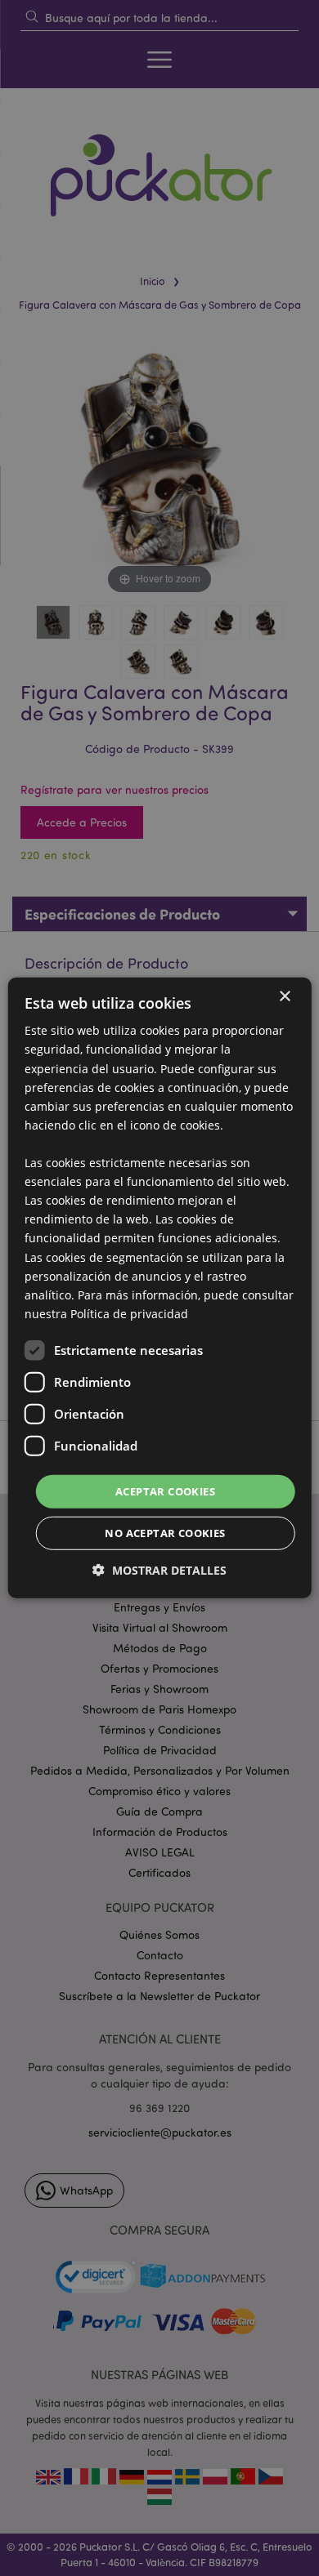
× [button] (284, 997)
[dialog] (159, 1288)
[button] (159, 1570)
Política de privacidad (129, 1314)
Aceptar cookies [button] (165, 1491)
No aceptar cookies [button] (165, 1533)
